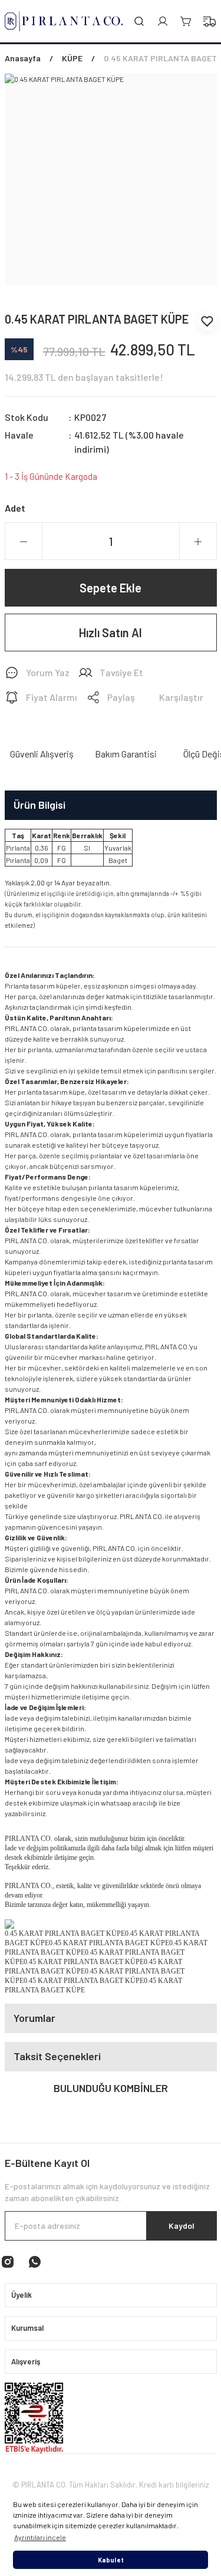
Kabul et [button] (111, 2560)
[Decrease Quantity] (24, 542)
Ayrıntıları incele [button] (40, 2537)
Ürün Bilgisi (39, 805)
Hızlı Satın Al (111, 633)
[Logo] (64, 21)
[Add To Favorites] (207, 321)
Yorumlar (34, 2018)
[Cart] (186, 21)
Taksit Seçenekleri (57, 2056)
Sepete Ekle (111, 588)
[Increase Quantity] (198, 542)
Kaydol (182, 2226)
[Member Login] (163, 21)
